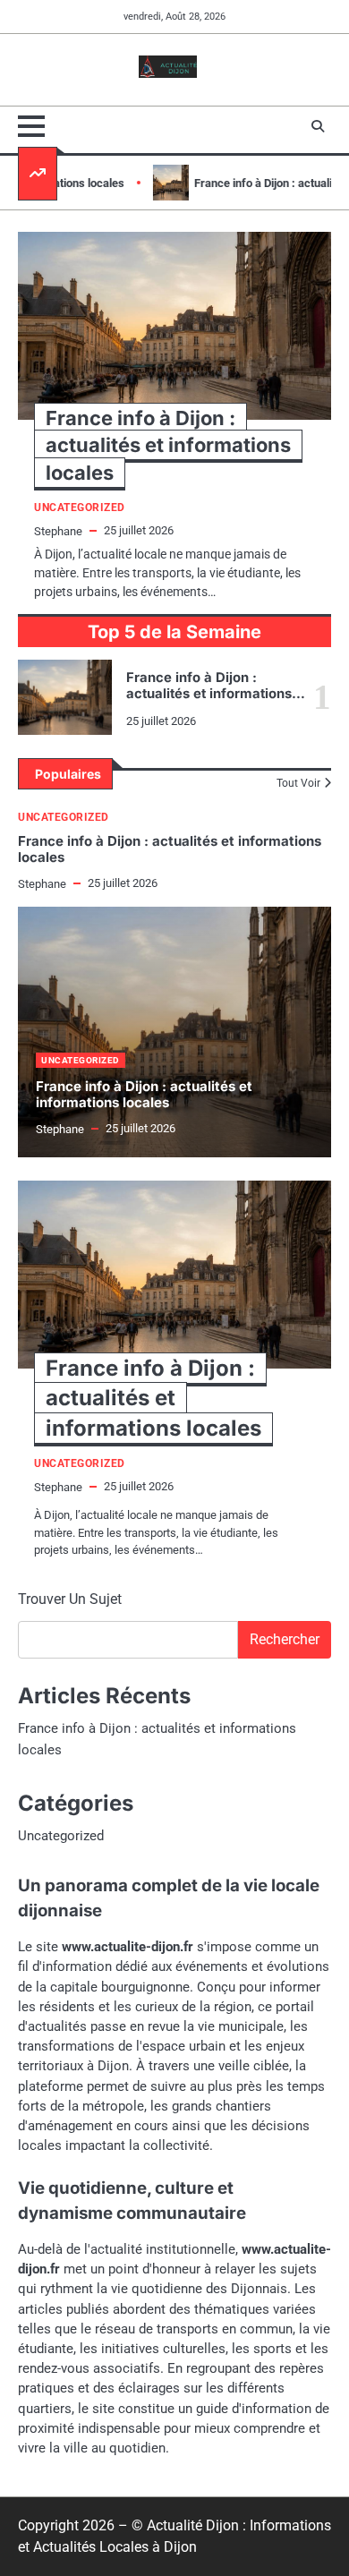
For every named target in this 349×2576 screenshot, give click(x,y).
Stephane (42, 884)
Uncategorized (64, 818)
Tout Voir (298, 783)
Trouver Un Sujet (70, 1599)
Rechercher (285, 1639)
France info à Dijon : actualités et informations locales (209, 694)
